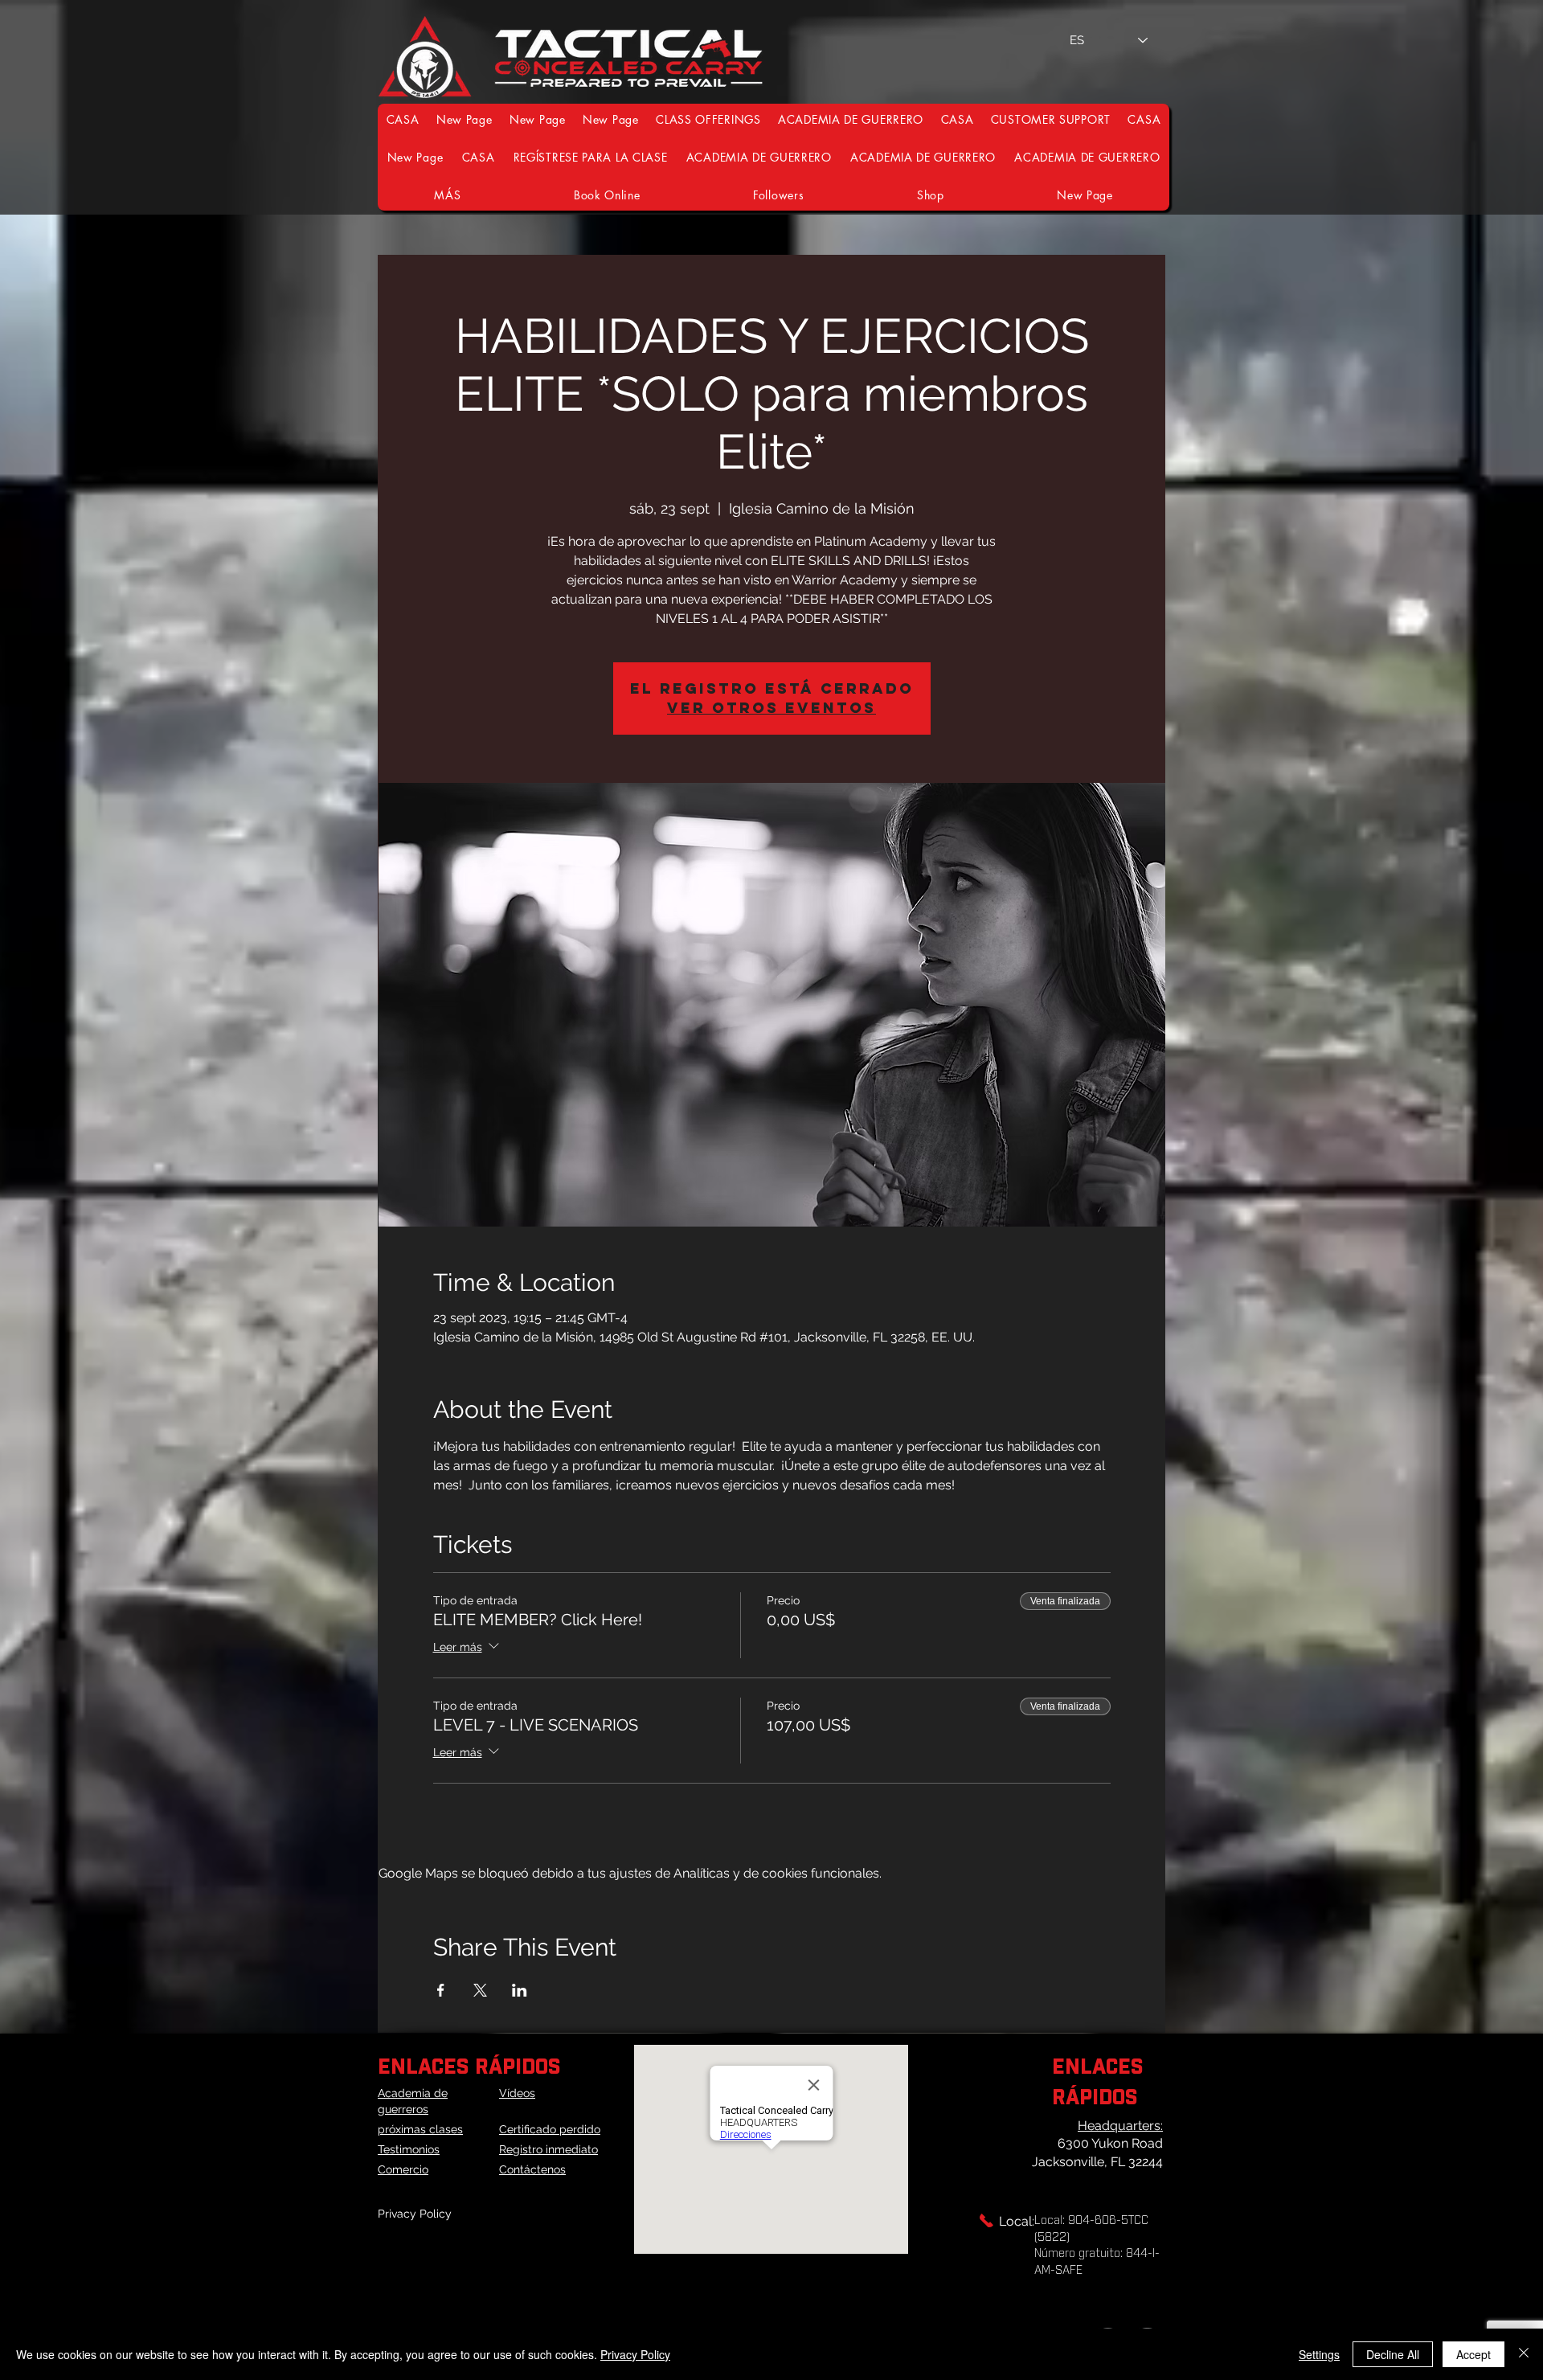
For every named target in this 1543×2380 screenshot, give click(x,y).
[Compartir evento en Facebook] (441, 1990)
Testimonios (409, 2149)
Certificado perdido (550, 2129)
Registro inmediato (548, 2149)
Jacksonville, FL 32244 (1097, 2162)
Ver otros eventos (771, 708)
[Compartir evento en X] (480, 1990)
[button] (1051, 119)
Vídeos (517, 2093)
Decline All (1393, 2354)
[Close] (1524, 2354)
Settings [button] (1319, 2354)
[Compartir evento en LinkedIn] (520, 1990)
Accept (1473, 2354)
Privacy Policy (415, 2214)
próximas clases (420, 2129)
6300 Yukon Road (1110, 2143)
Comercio (403, 2169)
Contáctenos (532, 2169)
